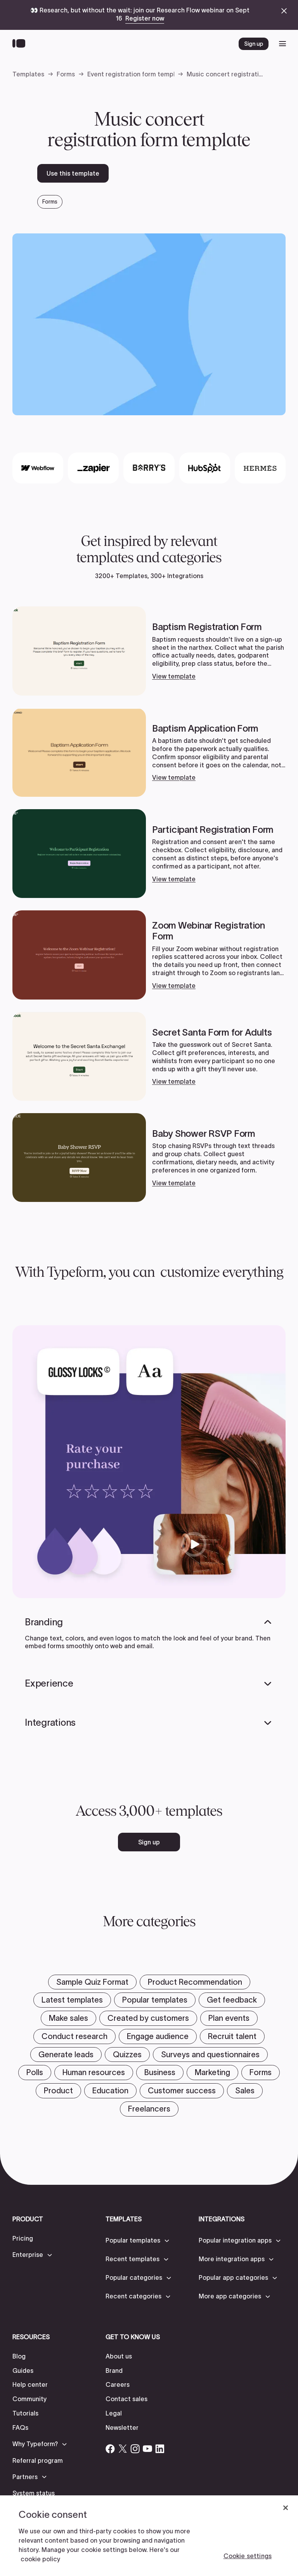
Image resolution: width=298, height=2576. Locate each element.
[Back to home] (21, 44)
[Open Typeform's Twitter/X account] (123, 2449)
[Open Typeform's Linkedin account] (160, 2449)
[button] (33, 2255)
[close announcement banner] (284, 11)
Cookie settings (248, 2556)
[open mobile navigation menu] (282, 44)
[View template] (149, 651)
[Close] (286, 2508)
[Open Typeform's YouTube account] (147, 2449)
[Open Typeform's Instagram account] (135, 2449)
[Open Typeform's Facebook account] (110, 2449)
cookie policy (40, 2559)
